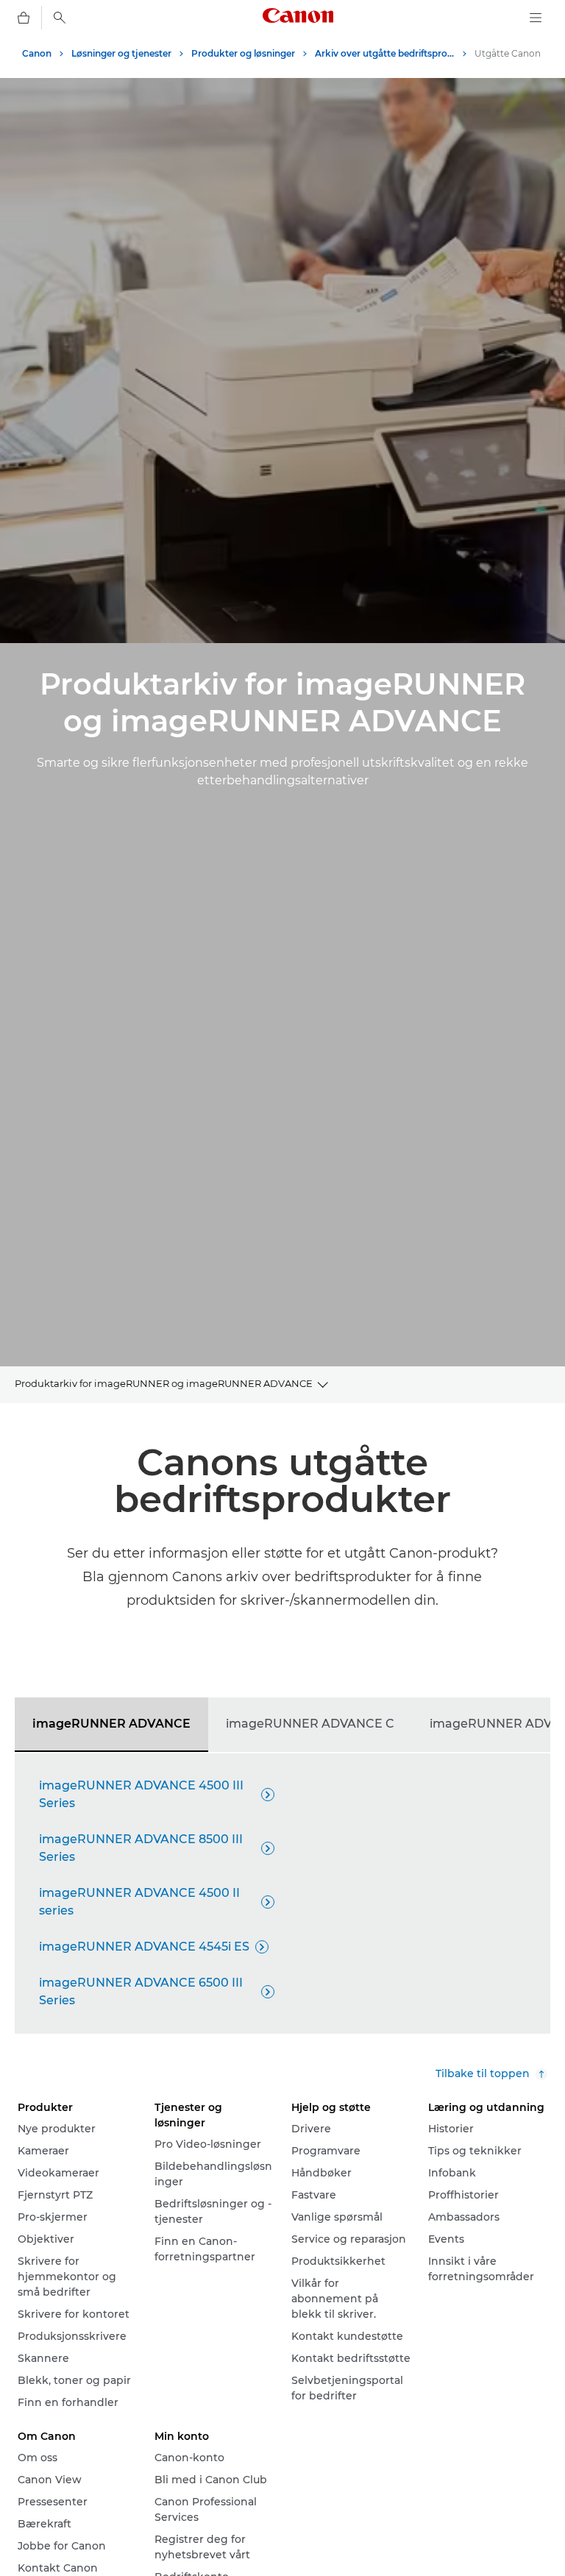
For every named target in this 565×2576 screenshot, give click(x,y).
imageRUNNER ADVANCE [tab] (111, 1724)
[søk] (60, 18)
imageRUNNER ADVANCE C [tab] (310, 1724)
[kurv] (24, 18)
